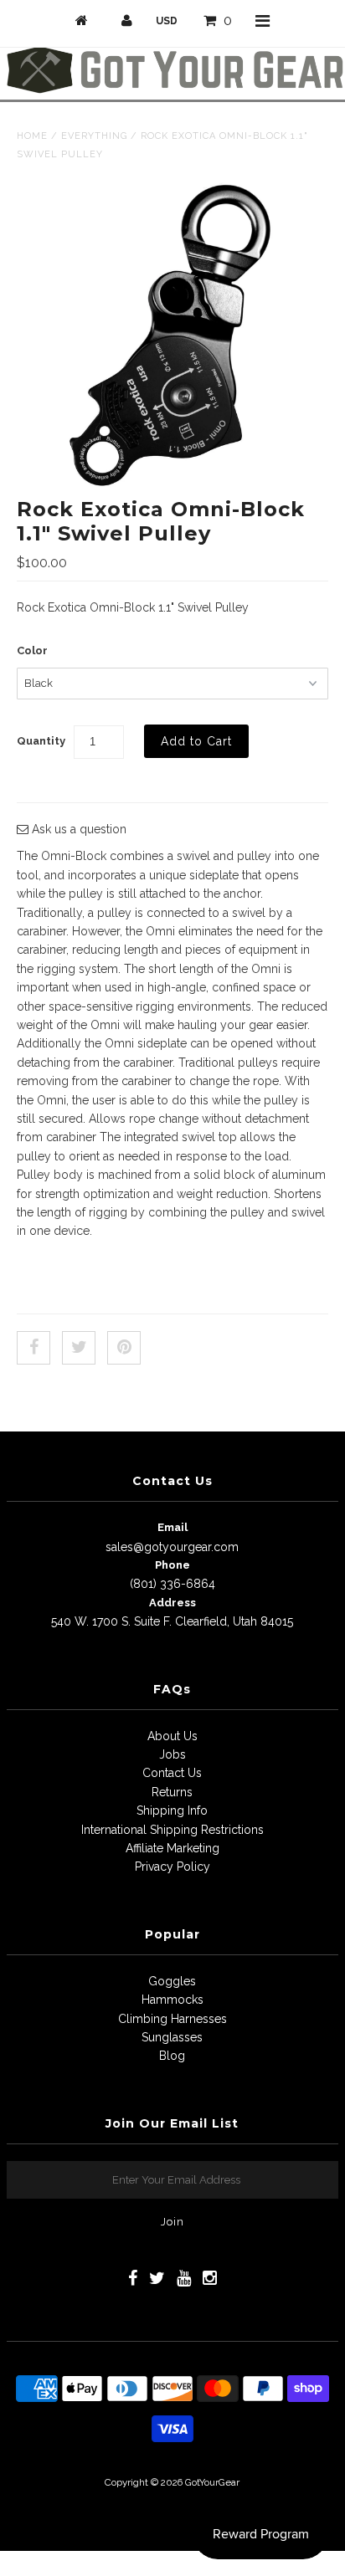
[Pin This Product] (124, 1348)
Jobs (172, 1754)
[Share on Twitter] (79, 1348)
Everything (94, 136)
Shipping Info (172, 1810)
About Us (172, 1736)
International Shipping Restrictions (172, 1830)
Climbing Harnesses (172, 2019)
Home (32, 136)
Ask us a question (77, 829)
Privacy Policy (172, 1867)
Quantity (41, 741)
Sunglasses (172, 2037)
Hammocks (172, 2000)
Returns (172, 1792)
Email (172, 1527)
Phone (172, 1565)
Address (172, 1603)
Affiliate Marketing (172, 1848)
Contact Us (172, 1773)
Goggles (172, 1981)
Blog (172, 2056)
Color (32, 650)
